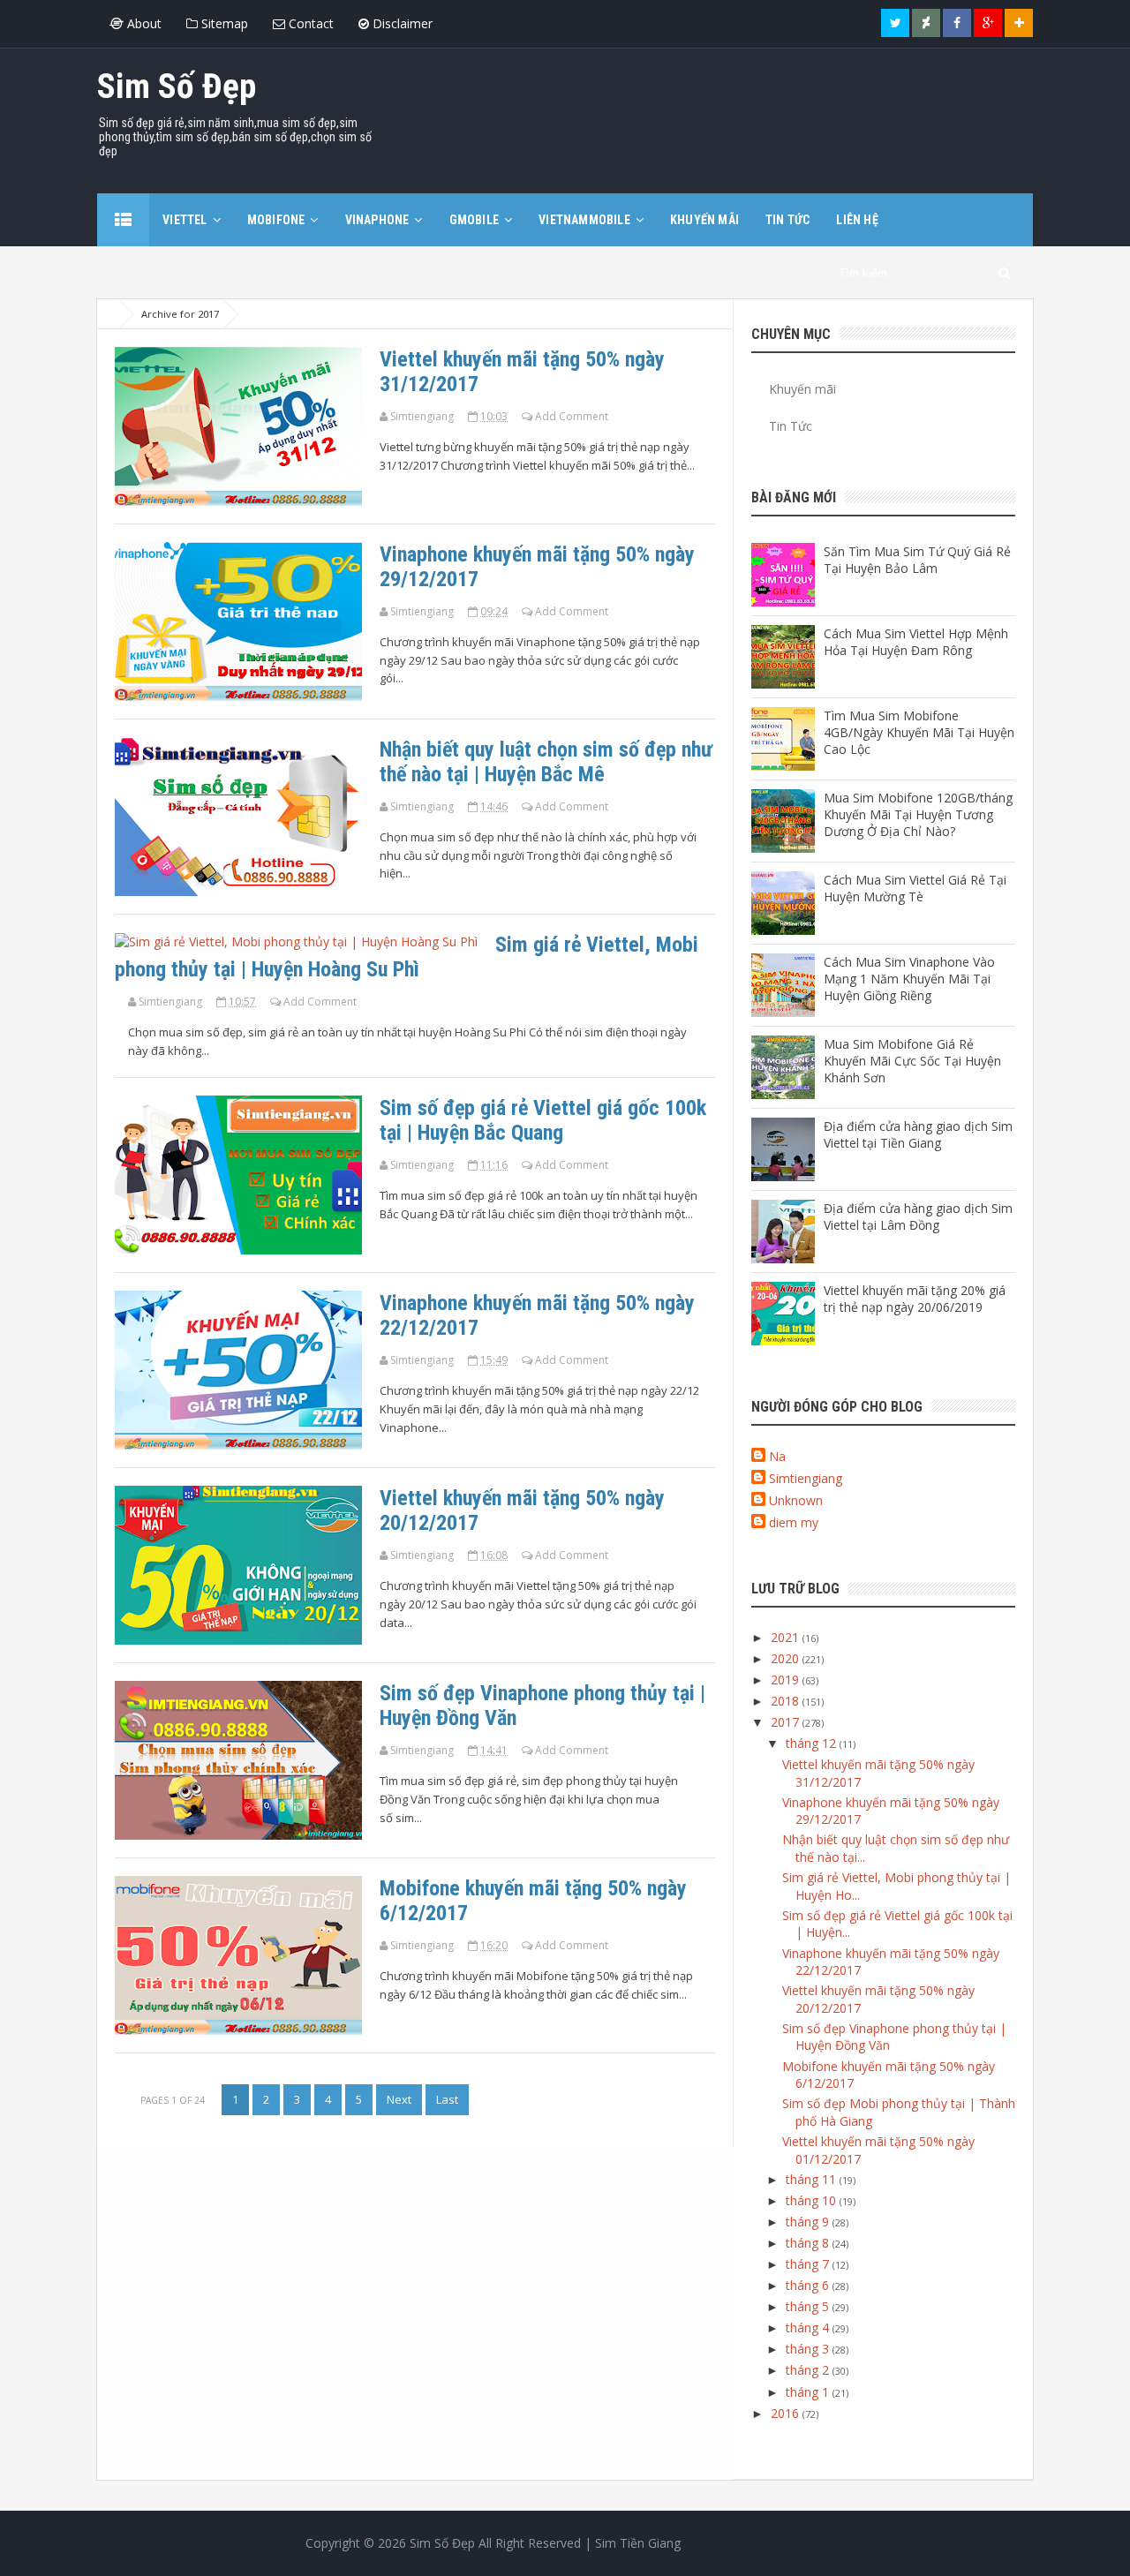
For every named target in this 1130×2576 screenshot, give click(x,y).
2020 (787, 1658)
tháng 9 (809, 2222)
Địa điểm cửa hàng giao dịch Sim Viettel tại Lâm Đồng (918, 1216)
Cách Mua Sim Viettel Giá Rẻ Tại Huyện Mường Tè (915, 888)
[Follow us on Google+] (988, 23)
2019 (787, 1680)
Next (399, 2099)
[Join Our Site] (1019, 23)
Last (447, 2099)
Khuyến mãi (802, 389)
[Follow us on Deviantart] (926, 23)
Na (777, 1456)
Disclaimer (401, 23)
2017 (787, 1722)
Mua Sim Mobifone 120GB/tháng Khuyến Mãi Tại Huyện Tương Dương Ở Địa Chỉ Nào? (918, 814)
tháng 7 (809, 2264)
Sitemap (223, 23)
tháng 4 (809, 2327)
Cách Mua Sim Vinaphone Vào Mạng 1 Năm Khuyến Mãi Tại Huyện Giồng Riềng (909, 979)
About (143, 23)
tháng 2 (809, 2370)
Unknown (796, 1500)
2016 (787, 2413)
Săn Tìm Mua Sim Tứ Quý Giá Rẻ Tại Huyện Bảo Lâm (917, 560)
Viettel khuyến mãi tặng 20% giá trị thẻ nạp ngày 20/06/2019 (915, 1299)
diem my (794, 1522)
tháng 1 (809, 2392)
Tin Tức (791, 426)
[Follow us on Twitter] (895, 23)
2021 (787, 1637)
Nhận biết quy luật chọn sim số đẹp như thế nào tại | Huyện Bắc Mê (546, 762)
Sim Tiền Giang (638, 2543)
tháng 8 (809, 2243)
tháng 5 (809, 2306)
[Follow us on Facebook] (957, 23)
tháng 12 (813, 1743)
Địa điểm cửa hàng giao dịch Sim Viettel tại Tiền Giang (918, 1134)
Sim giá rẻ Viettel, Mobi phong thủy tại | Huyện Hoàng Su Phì (407, 957)
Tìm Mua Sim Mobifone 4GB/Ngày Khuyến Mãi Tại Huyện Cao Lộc (919, 732)
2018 (787, 1701)
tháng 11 (813, 2179)
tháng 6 (809, 2285)
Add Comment (572, 416)
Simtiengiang (806, 1478)
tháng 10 (813, 2200)
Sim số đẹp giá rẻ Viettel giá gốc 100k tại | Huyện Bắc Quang (543, 1120)
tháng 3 (809, 2349)
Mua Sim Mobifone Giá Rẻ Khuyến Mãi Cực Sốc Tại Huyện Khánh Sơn (912, 1061)
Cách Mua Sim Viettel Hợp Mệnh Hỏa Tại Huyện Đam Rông (916, 642)
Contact (309, 23)
